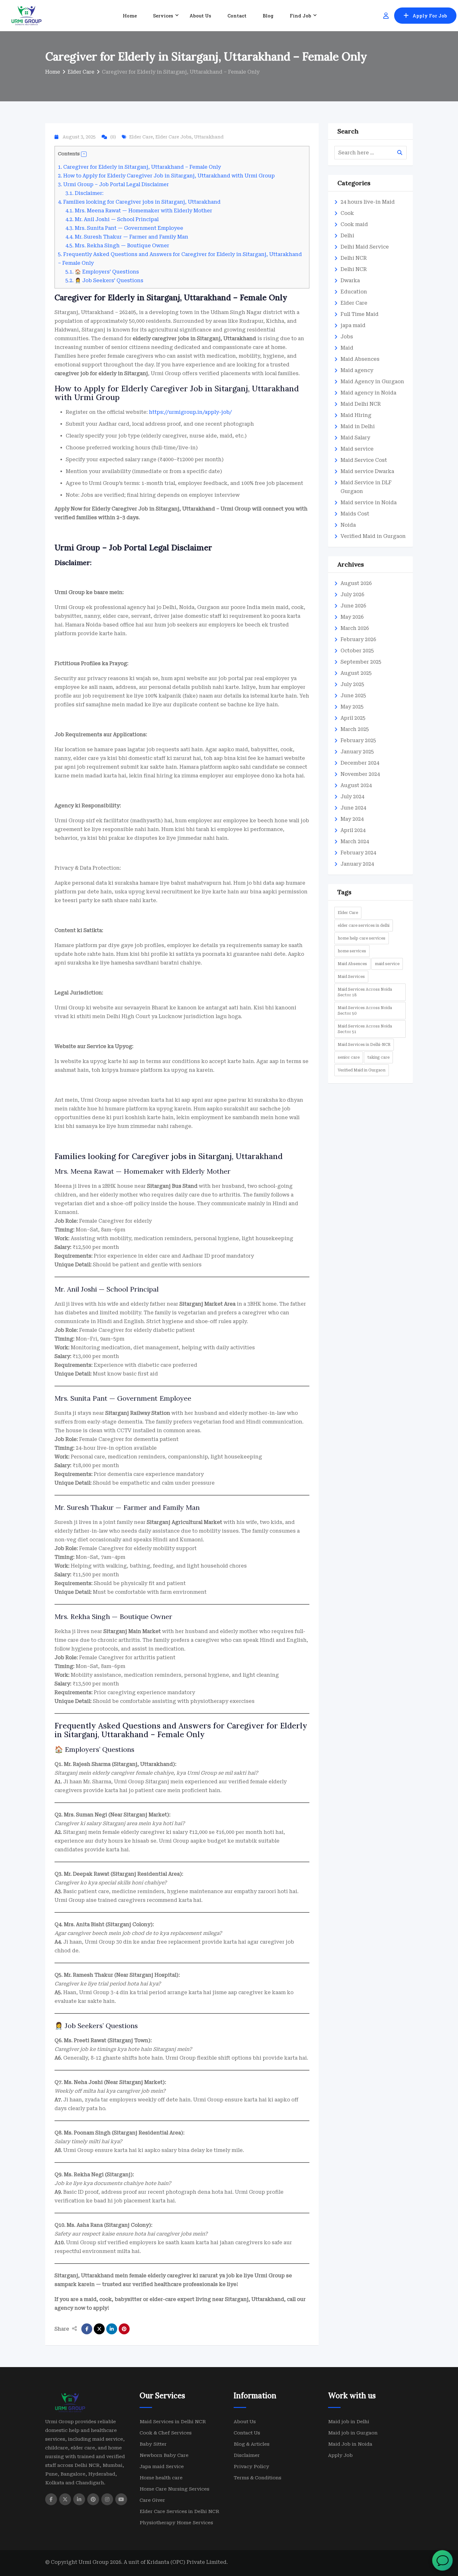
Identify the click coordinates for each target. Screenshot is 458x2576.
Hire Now (229, 189)
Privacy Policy (251, 205)
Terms (276, 205)
